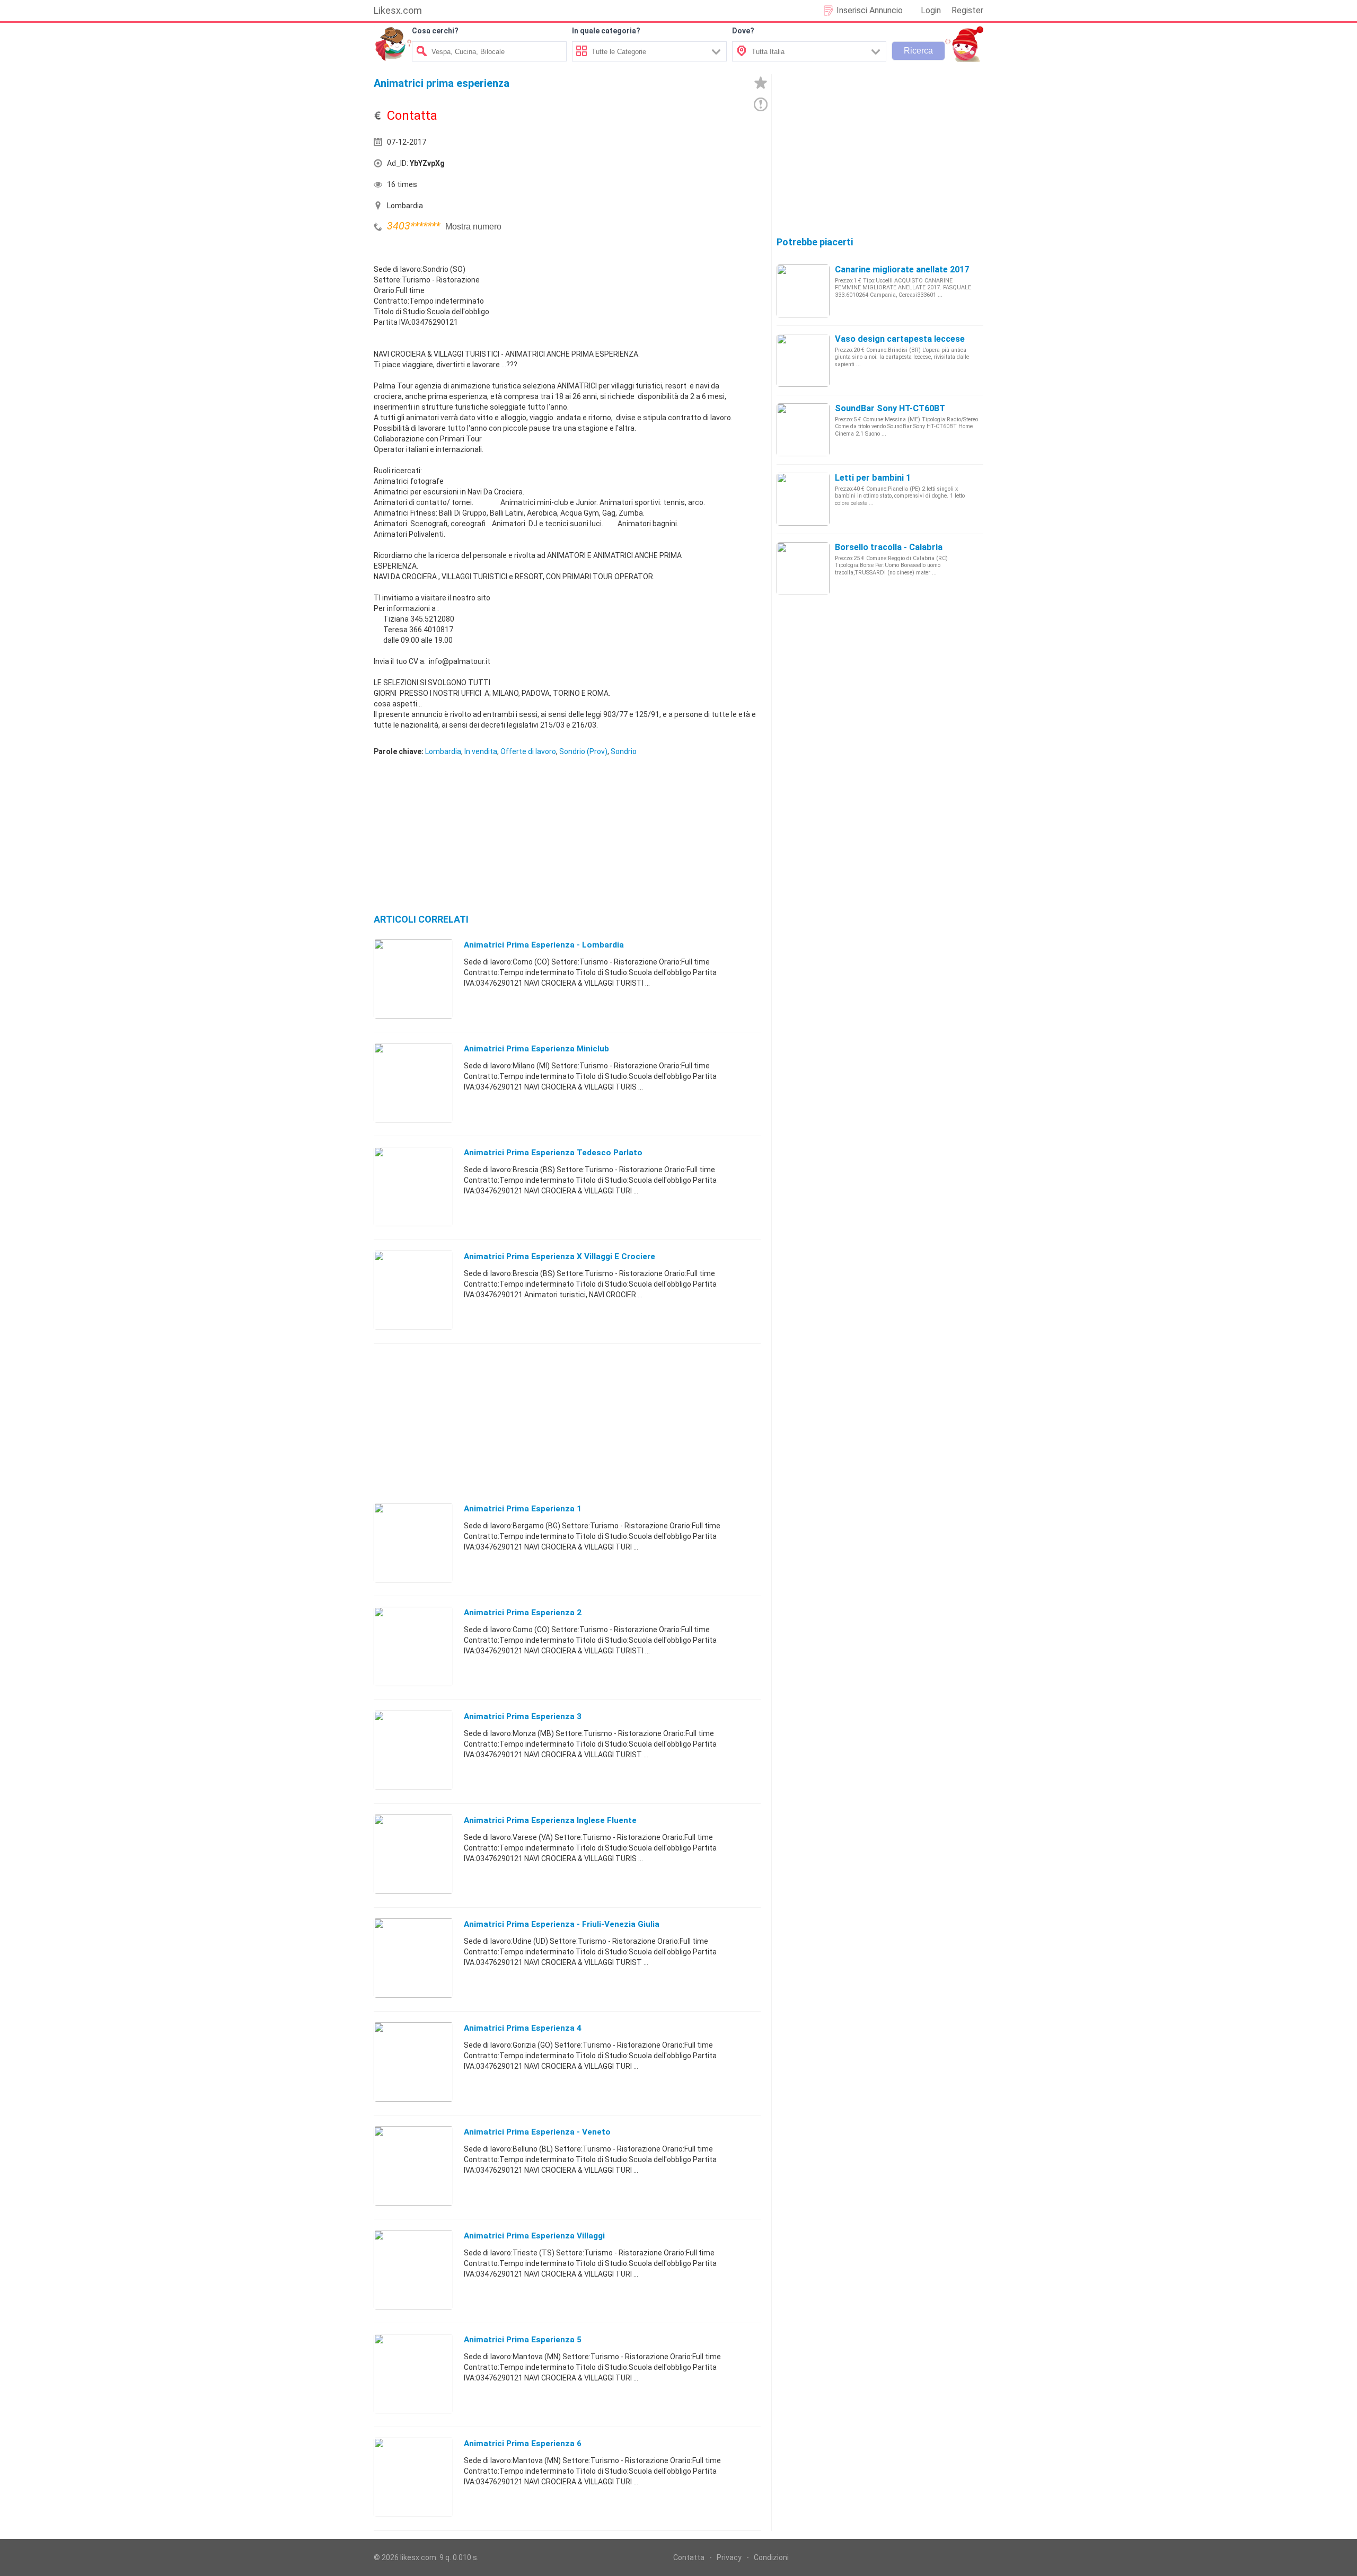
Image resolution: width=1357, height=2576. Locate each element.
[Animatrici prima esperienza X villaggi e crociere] (413, 1290)
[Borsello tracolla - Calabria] (803, 568)
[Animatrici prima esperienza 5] (413, 2373)
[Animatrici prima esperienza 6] (413, 2477)
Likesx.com (398, 10)
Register (967, 10)
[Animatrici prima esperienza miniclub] (413, 1082)
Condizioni (771, 2557)
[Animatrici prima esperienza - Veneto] (413, 2165)
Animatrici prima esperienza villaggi (534, 2236)
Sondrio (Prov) (583, 751)
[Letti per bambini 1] (803, 499)
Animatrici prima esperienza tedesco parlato (553, 1153)
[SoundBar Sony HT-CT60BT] (803, 429)
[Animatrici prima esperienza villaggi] (413, 2269)
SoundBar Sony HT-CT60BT (890, 408)
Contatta (689, 2557)
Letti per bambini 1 (873, 478)
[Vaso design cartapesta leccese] (803, 360)
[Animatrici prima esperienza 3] (413, 1750)
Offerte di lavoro (528, 751)
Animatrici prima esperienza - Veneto (537, 2132)
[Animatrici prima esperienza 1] (413, 1542)
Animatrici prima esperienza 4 (523, 2028)
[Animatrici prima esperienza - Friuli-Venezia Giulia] (413, 1958)
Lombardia (443, 751)
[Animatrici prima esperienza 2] (413, 1646)
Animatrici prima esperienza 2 (523, 1613)
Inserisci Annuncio (870, 10)
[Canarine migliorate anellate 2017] (803, 290)
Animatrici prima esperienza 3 (523, 1716)
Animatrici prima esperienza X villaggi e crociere (559, 1256)
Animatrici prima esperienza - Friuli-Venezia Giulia (562, 1924)
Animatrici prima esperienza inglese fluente (550, 1820)
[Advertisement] (665, 166)
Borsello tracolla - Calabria (889, 547)
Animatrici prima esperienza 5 (523, 2340)
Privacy (729, 2557)
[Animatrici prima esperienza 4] (413, 2061)
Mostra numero (473, 227)
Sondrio (624, 751)
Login (931, 10)
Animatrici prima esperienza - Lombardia (544, 945)
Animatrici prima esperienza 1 (523, 1509)
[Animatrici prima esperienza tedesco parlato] (413, 1186)
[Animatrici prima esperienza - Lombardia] (413, 978)
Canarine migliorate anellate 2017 (902, 269)
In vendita (481, 751)
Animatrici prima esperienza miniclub (536, 1049)
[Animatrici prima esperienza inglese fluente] (413, 1854)
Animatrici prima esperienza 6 (523, 2444)
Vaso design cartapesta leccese (900, 339)
